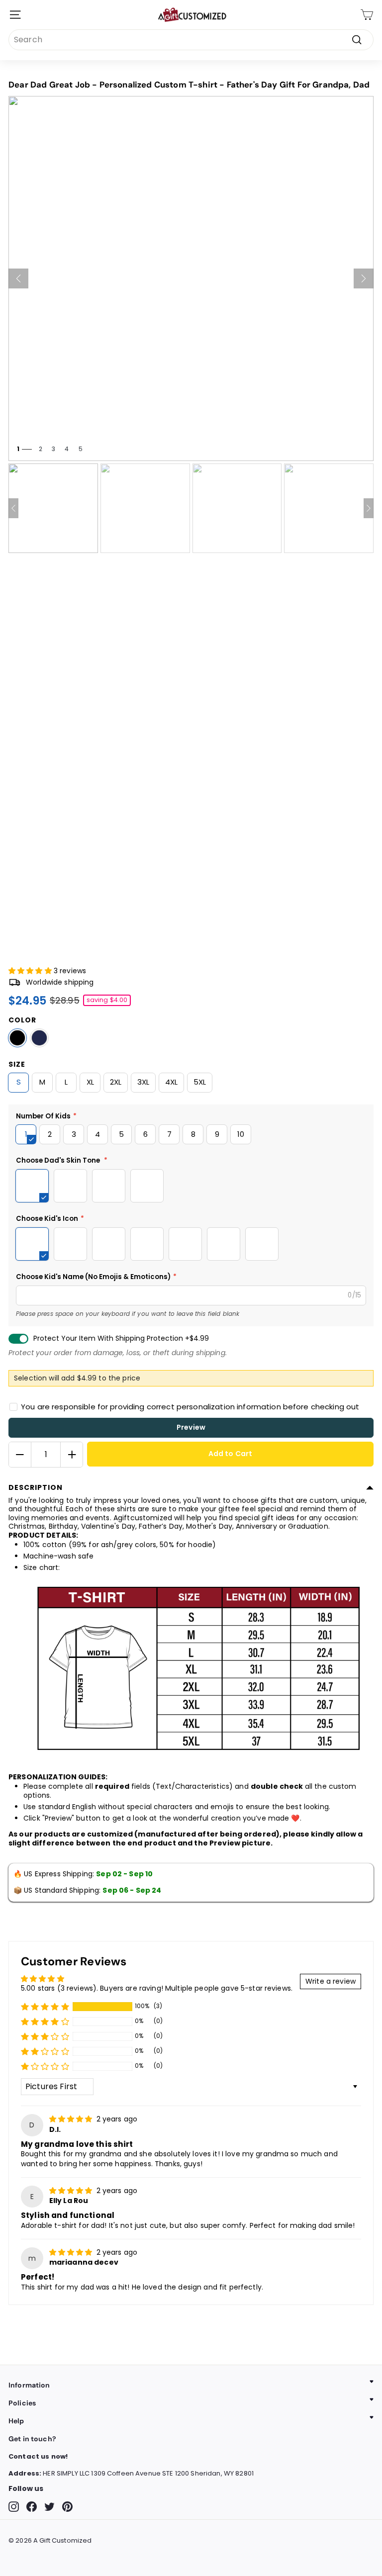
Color (22, 1020)
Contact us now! (38, 2456)
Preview (191, 1427)
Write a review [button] (331, 1981)
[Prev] (18, 278)
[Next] (364, 278)
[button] (31, 971)
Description (36, 1487)
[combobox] (191, 40)
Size (17, 1064)
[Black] (17, 1038)
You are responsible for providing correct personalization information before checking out (190, 1407)
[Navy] (39, 1038)
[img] (72, 2119)
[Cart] (367, 15)
